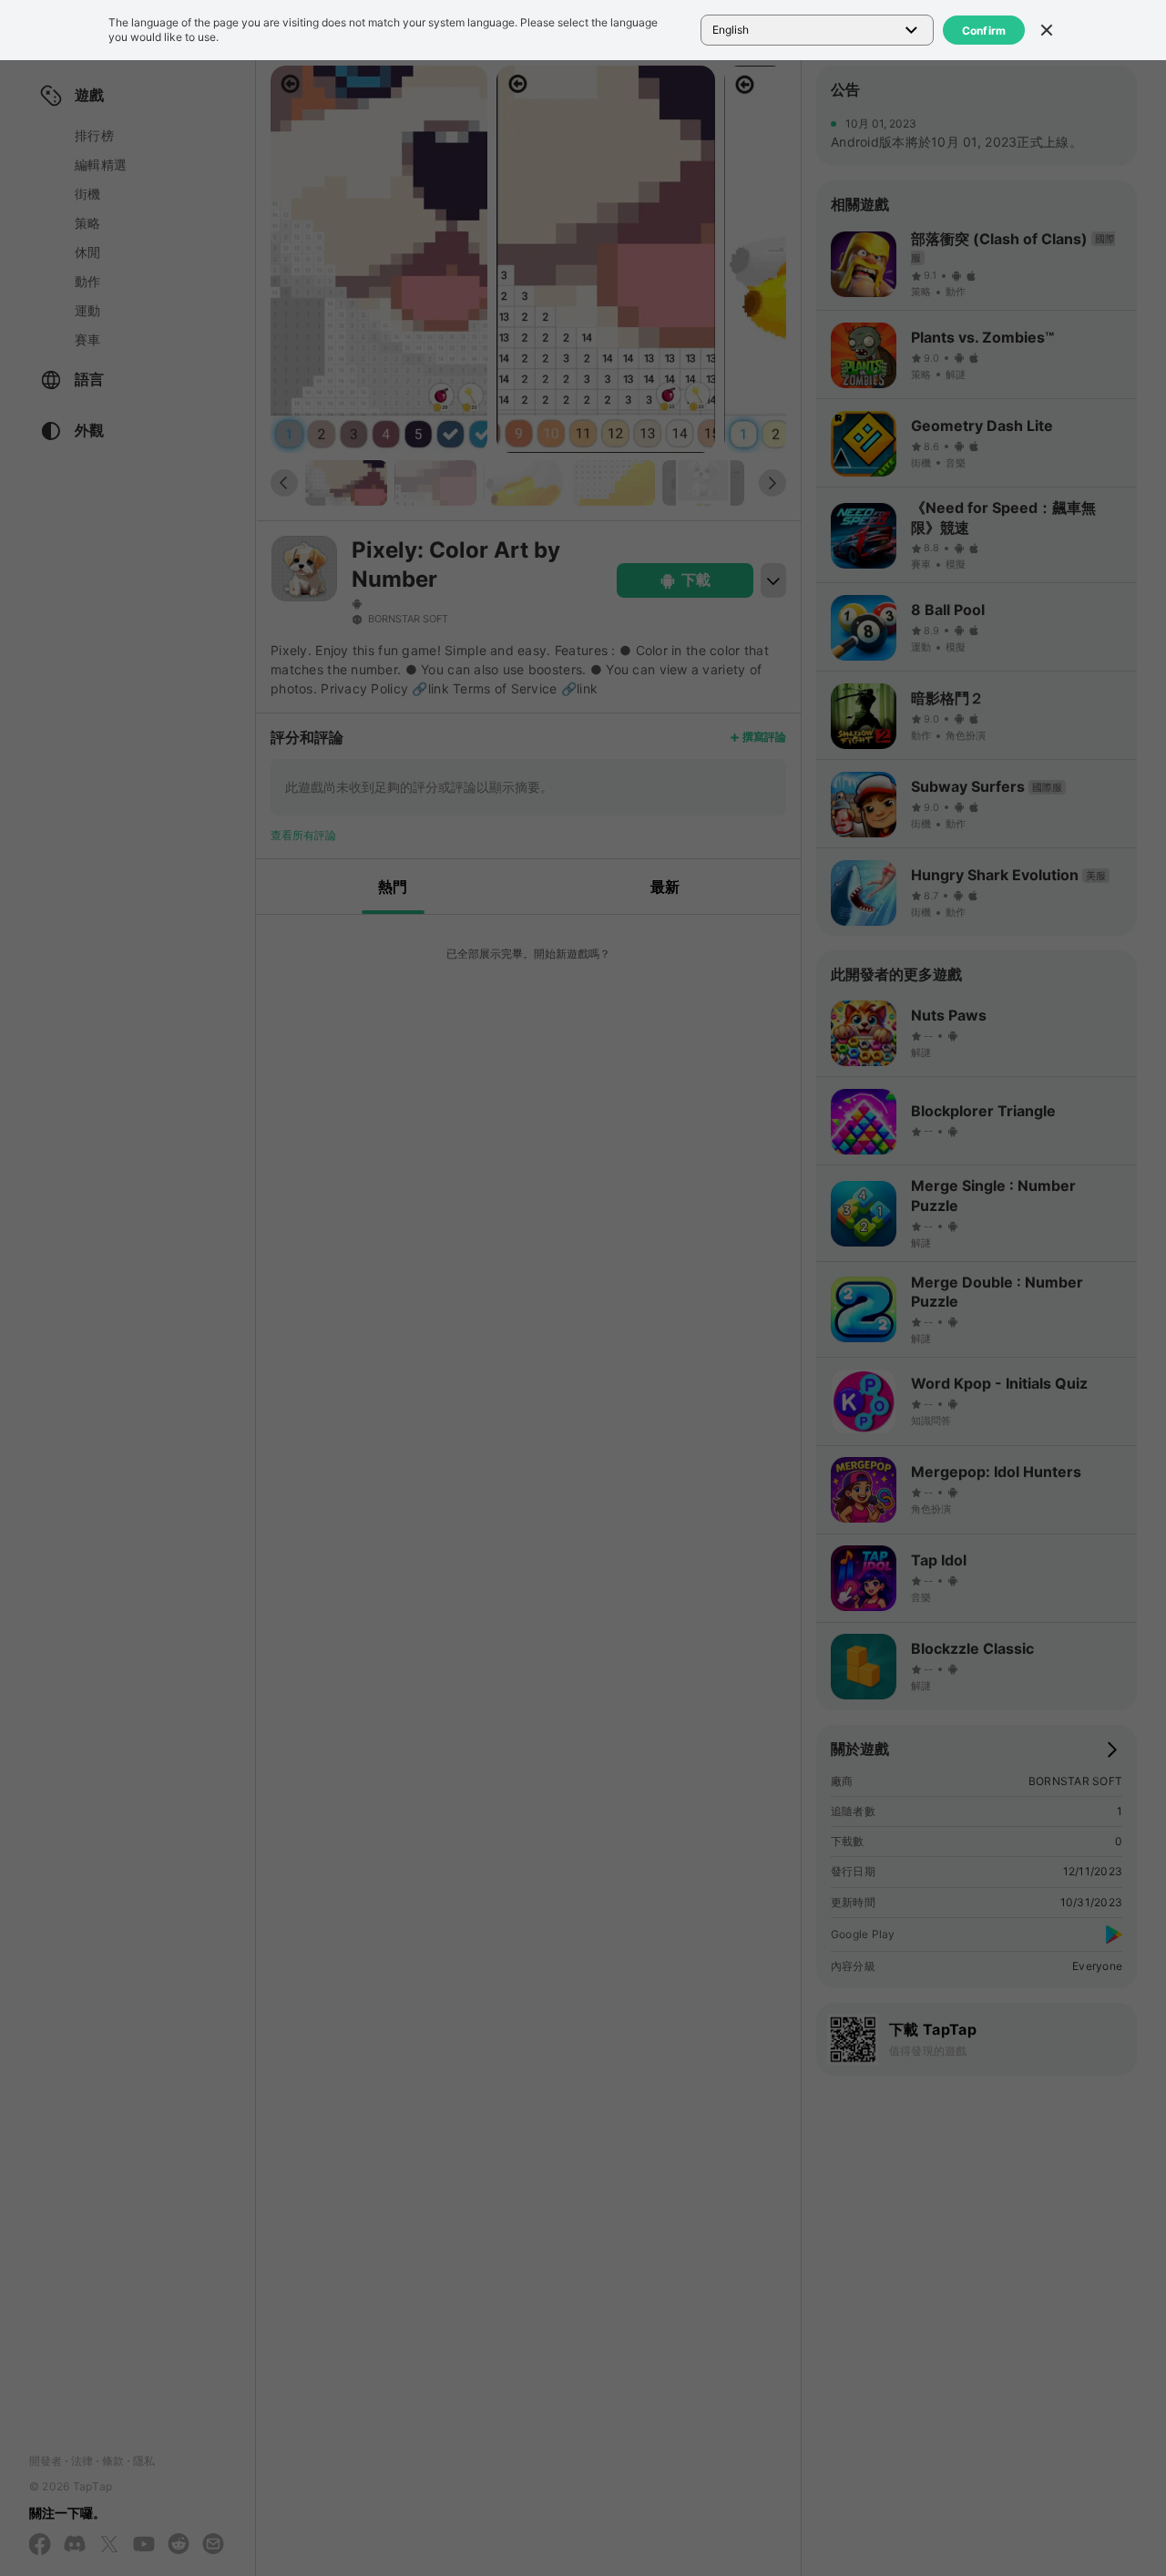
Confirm (984, 31)
